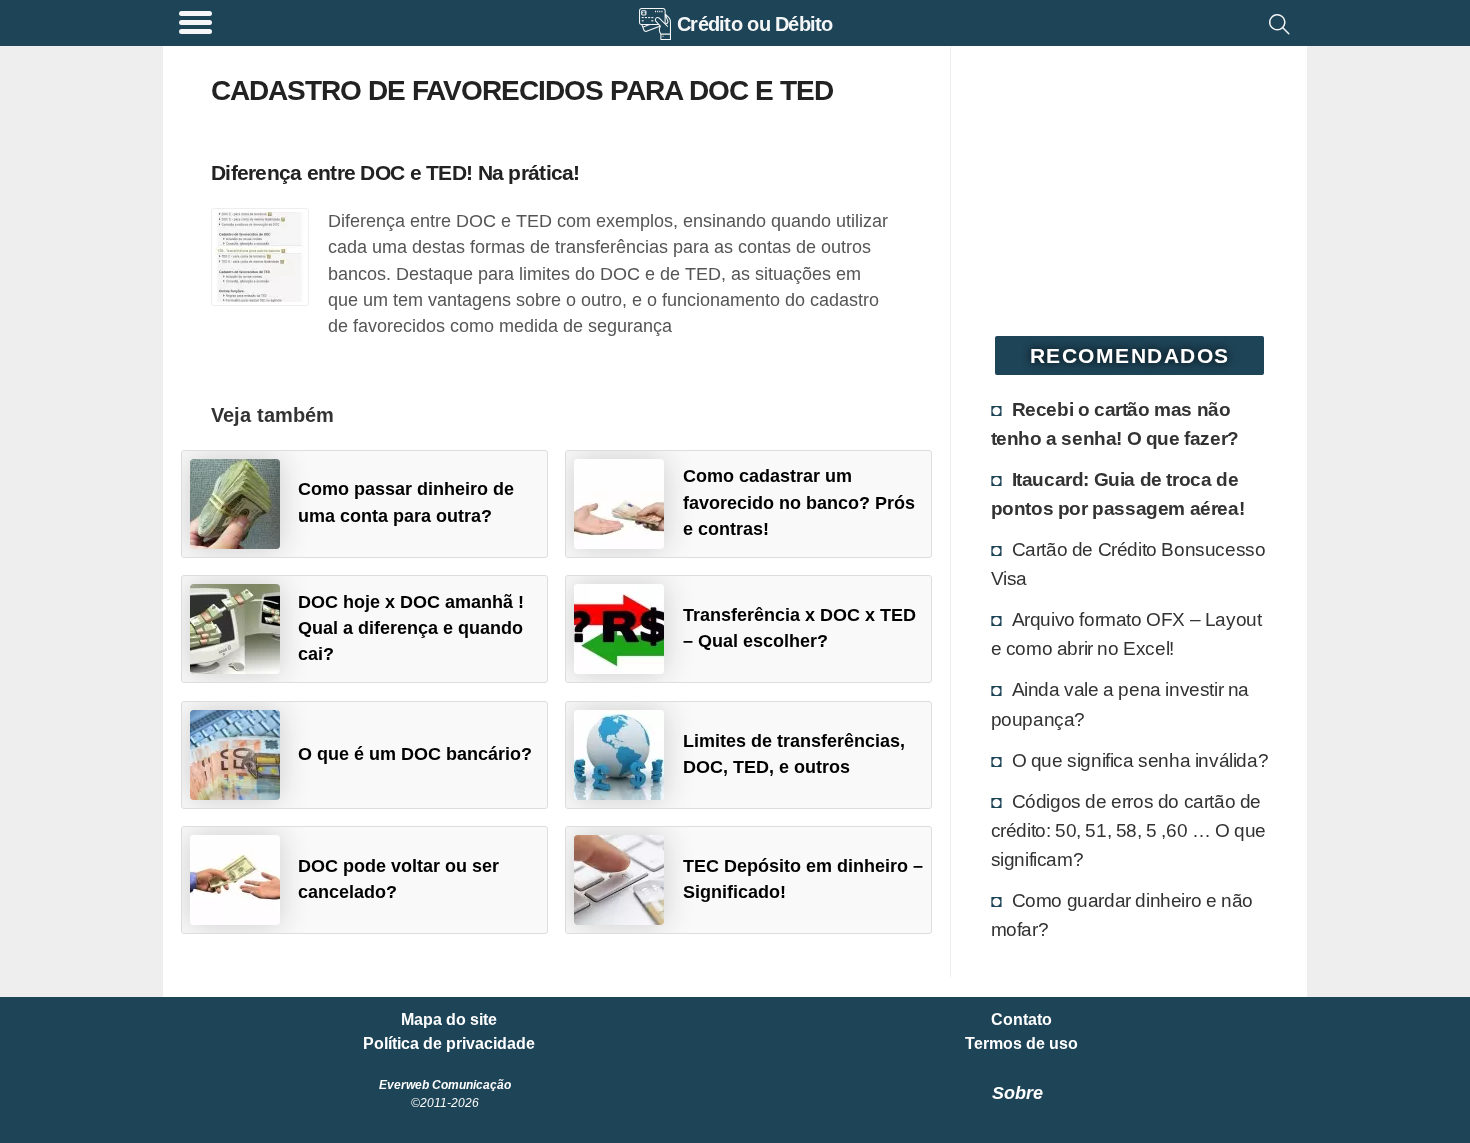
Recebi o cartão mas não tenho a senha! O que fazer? (1115, 423)
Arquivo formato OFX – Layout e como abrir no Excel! (1126, 633)
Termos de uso (1021, 1044)
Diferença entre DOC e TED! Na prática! (395, 172)
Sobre (1017, 1093)
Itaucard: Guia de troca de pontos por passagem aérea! (1118, 493)
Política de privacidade (449, 1044)
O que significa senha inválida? (1140, 760)
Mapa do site (449, 1020)
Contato (1021, 1020)
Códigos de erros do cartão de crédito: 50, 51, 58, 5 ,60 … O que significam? (1128, 830)
